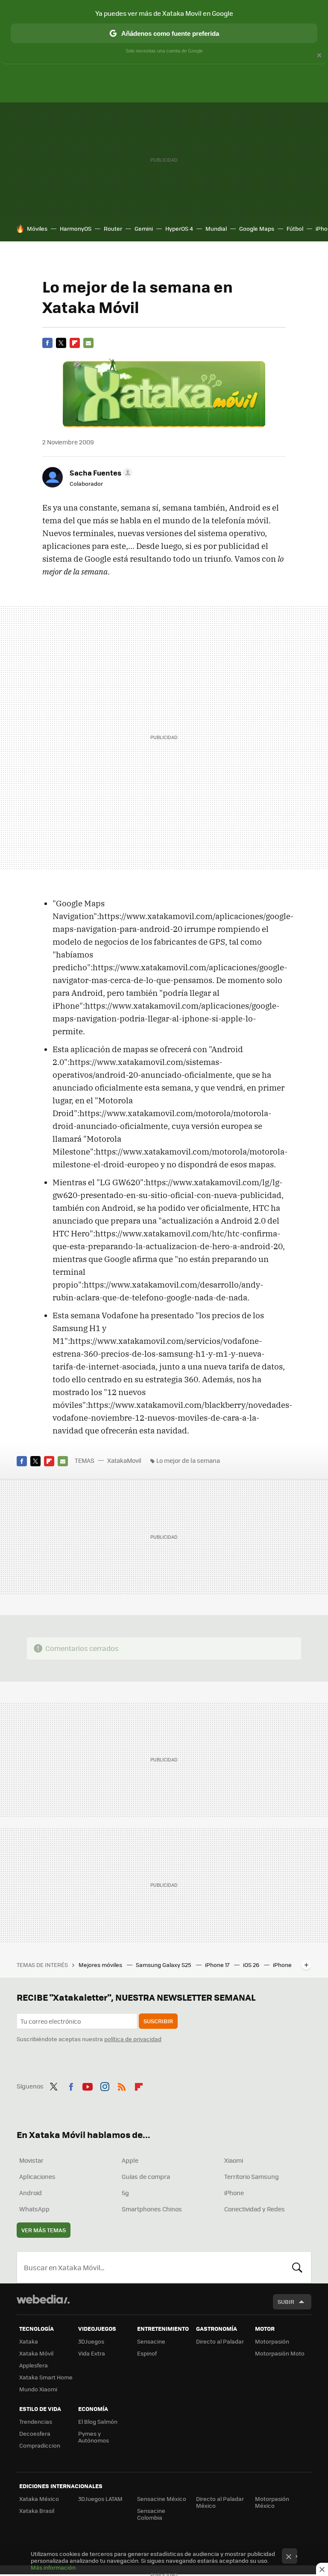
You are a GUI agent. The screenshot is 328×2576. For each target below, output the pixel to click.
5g (125, 2193)
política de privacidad (133, 2039)
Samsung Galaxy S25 (164, 1965)
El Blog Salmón (98, 2421)
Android (31, 2193)
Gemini (144, 228)
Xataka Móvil (36, 2353)
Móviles (37, 228)
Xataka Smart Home (46, 2377)
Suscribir (158, 2021)
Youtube (88, 2085)
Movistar (31, 2160)
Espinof (147, 2353)
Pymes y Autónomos (94, 2437)
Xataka (29, 2341)
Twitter (61, 343)
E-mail (88, 343)
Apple (130, 2160)
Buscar (297, 2267)
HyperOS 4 (179, 228)
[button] (100, 473)
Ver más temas (44, 2230)
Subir (286, 2302)
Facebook (47, 343)
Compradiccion (40, 2445)
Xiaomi (234, 2160)
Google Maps (257, 228)
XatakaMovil (125, 1460)
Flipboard (75, 343)
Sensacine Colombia (151, 2514)
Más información (53, 2567)
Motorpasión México (272, 2502)
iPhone (234, 2193)
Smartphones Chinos (152, 2209)
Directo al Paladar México (220, 2502)
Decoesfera (35, 2433)
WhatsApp (34, 2209)
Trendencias (36, 2421)
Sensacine (151, 2341)
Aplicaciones (37, 2176)
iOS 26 (252, 1965)
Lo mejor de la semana (188, 1460)
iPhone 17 (218, 1965)
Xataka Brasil (37, 2511)
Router (113, 228)
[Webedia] (43, 2299)
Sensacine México (162, 2499)
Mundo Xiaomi (38, 2389)
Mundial (216, 228)
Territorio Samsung (252, 2176)
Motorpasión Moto (280, 2353)
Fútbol (295, 228)
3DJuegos (91, 2341)
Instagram (105, 2085)
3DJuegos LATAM (100, 2499)
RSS (122, 2085)
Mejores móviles (101, 1965)
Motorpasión (272, 2341)
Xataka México (39, 2499)
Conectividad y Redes (255, 2209)
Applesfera (34, 2365)
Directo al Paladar (220, 2341)
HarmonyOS (76, 228)
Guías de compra (146, 2176)
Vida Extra (92, 2353)
